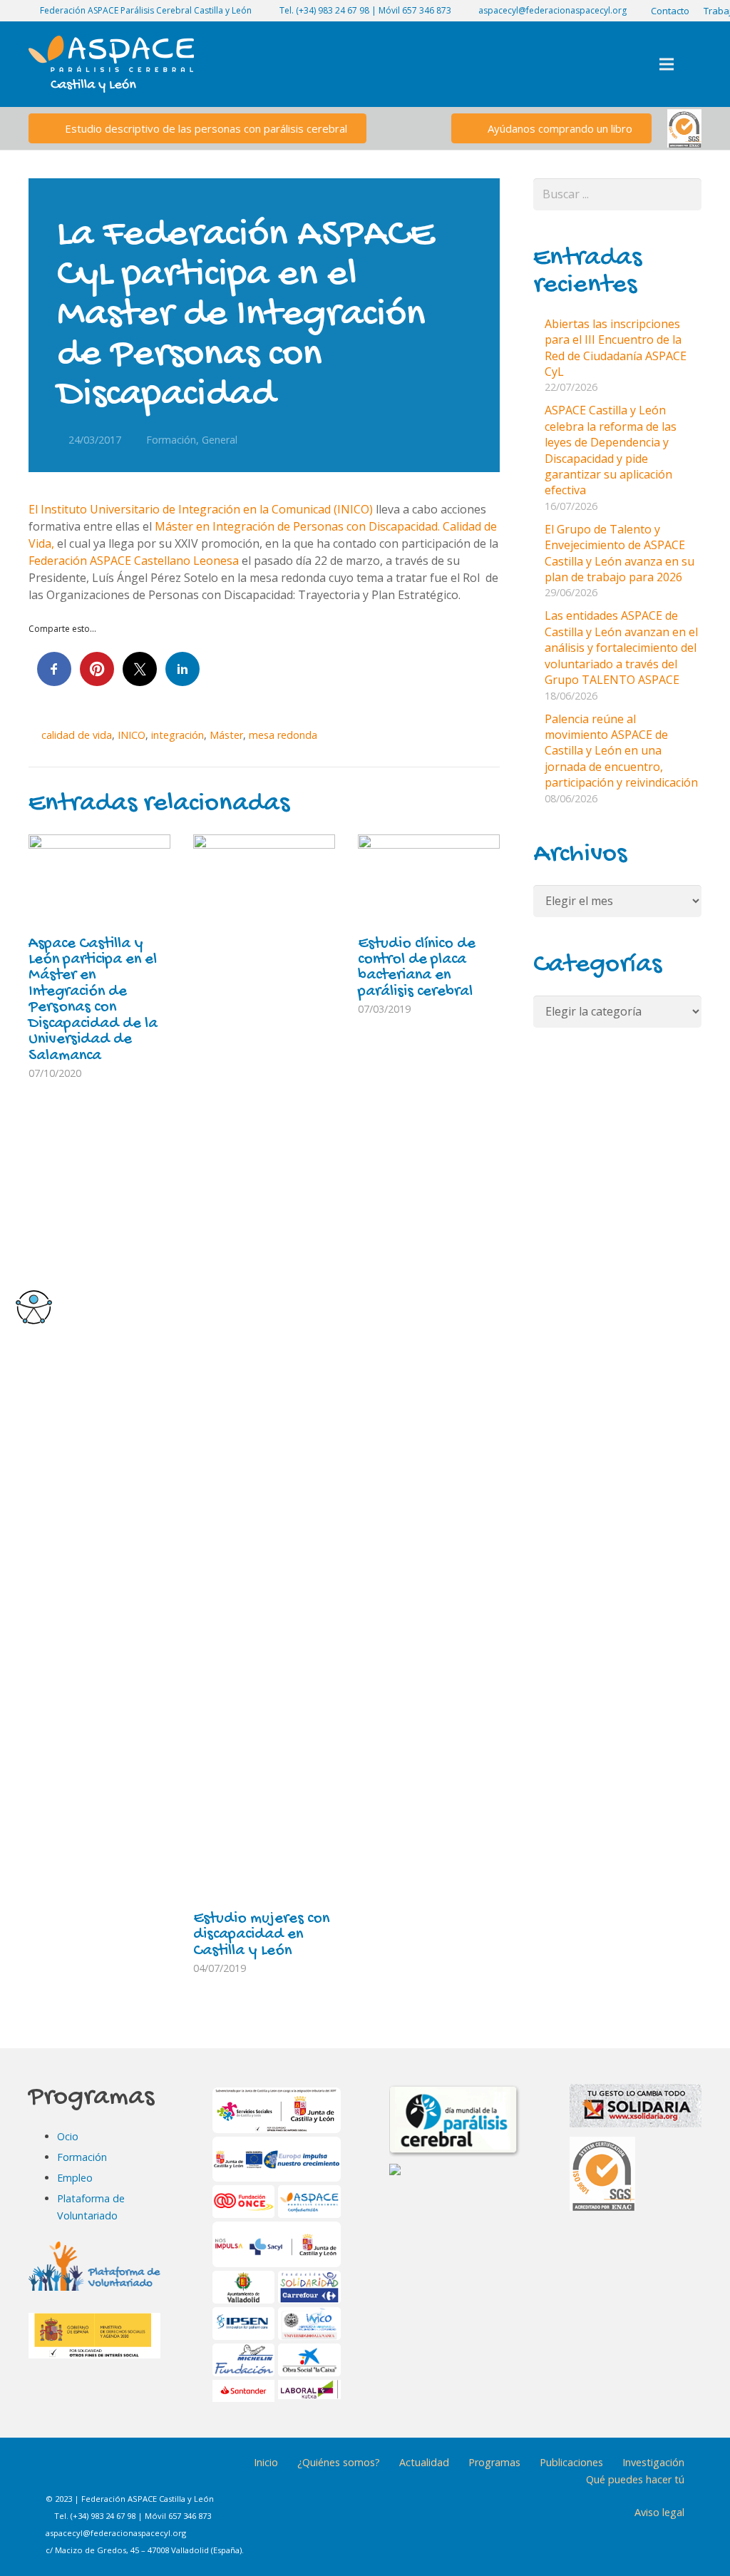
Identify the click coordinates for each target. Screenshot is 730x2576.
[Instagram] (98, 2473)
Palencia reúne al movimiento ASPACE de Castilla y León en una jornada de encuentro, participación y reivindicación (621, 751)
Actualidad (424, 2462)
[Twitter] (133, 2473)
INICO (132, 735)
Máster (226, 735)
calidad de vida (77, 735)
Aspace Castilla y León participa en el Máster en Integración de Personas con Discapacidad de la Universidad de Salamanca (93, 1000)
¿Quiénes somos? (339, 2462)
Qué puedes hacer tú (635, 2479)
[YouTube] (169, 2473)
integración (178, 735)
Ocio (68, 2136)
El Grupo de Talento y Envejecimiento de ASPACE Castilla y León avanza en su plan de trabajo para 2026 (620, 553)
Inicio (266, 2462)
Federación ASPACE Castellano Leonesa (134, 561)
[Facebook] (62, 2473)
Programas (494, 2462)
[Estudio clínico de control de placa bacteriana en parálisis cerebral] (429, 882)
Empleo (75, 2178)
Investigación (653, 2462)
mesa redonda (283, 735)
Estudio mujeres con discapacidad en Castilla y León (261, 1935)
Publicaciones (571, 2462)
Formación (171, 440)
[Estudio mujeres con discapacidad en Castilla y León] (264, 1369)
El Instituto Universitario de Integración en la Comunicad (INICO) (201, 509)
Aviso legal (659, 2512)
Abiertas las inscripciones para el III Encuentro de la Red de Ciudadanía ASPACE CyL (616, 348)
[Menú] (667, 64)
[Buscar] (697, 65)
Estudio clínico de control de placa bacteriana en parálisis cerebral (417, 968)
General (220, 440)
